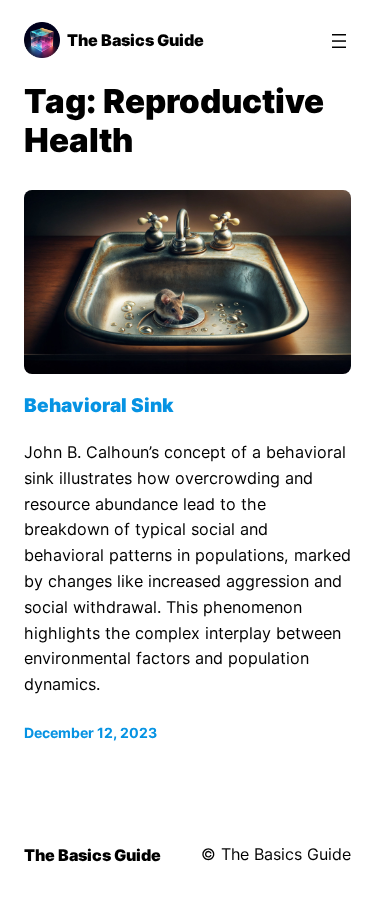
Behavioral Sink (99, 405)
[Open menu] (339, 41)
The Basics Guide (135, 40)
